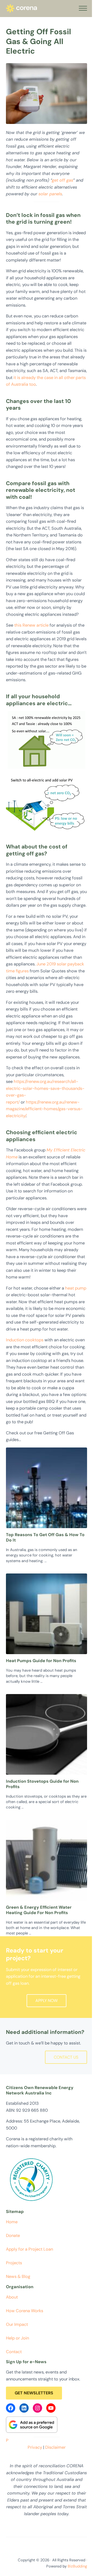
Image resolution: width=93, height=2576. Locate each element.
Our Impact (17, 2324)
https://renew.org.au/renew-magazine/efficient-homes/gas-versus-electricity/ (44, 1109)
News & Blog (18, 2276)
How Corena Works (25, 2311)
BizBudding (77, 2566)
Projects (14, 2263)
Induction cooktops (25, 1340)
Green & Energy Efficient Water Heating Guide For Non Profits (39, 1910)
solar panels (50, 194)
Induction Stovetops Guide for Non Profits (42, 1784)
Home (12, 2222)
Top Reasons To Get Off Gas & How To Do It (45, 1538)
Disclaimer (55, 2447)
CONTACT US (66, 2057)
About (12, 2297)
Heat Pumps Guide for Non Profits (41, 1661)
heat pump (76, 1288)
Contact (14, 2352)
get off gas (63, 180)
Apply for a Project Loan (29, 2249)
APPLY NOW (47, 2001)
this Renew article (31, 625)
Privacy (35, 2447)
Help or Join (17, 2338)
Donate (13, 2236)
